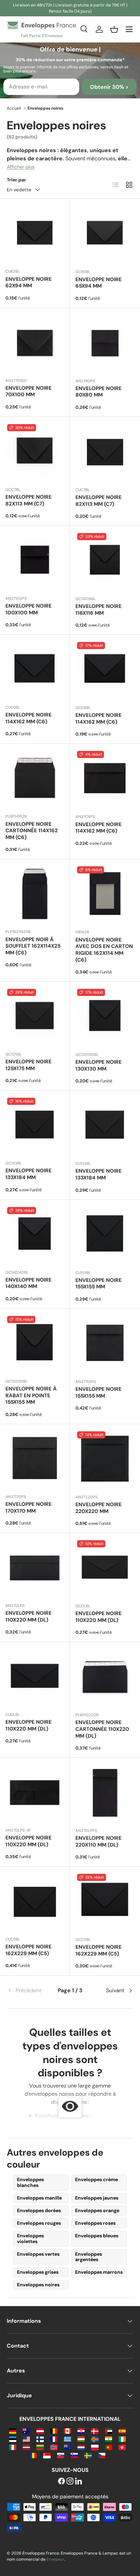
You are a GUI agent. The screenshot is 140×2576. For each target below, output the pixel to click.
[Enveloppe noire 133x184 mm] (35, 1125)
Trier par (16, 180)
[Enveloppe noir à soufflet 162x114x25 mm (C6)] (35, 894)
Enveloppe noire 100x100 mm (29, 609)
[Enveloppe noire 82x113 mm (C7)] (35, 452)
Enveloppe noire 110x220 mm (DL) (29, 1616)
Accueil (14, 108)
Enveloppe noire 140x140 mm (29, 1283)
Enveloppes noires (38, 2285)
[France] (54, 2439)
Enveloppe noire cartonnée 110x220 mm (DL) (102, 1729)
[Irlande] (122, 2439)
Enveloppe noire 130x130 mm (99, 1065)
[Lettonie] (26, 2447)
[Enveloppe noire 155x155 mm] (105, 1235)
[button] (114, 29)
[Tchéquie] (102, 2455)
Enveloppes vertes (38, 2254)
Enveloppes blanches (30, 2182)
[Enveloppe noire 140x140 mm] (35, 1235)
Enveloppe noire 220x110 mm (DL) (99, 1841)
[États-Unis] (26, 2439)
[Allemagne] (13, 2430)
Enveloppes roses (95, 2223)
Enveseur (55, 2559)
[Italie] (13, 2447)
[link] (28, 1991)
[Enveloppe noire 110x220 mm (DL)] (35, 1568)
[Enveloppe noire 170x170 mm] (35, 1459)
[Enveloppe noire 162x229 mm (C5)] (35, 1902)
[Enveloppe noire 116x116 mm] (105, 561)
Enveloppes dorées (39, 2210)
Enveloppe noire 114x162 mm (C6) (29, 718)
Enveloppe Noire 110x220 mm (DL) (29, 1841)
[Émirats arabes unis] (109, 2430)
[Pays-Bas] (81, 2447)
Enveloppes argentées (89, 2257)
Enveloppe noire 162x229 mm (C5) (29, 1950)
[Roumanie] (33, 2455)
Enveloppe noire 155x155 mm (99, 1284)
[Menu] (129, 29)
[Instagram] (70, 2482)
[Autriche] (40, 2430)
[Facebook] (62, 2482)
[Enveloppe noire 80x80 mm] (105, 343)
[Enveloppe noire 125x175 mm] (35, 1017)
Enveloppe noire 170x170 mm (29, 1508)
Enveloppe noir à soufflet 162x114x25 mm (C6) (33, 946)
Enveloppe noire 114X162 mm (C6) (99, 719)
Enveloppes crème (97, 2179)
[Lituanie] (40, 2447)
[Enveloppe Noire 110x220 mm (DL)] (35, 1793)
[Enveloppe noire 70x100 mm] (35, 343)
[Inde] (109, 2439)
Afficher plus (21, 167)
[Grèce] (67, 2439)
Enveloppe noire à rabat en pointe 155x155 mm (31, 1396)
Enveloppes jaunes (97, 2198)
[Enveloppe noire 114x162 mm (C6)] (35, 670)
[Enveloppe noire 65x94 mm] (105, 234)
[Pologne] (95, 2447)
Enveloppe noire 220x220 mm (99, 1508)
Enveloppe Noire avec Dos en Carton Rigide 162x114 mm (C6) (104, 950)
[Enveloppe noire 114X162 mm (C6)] (105, 670)
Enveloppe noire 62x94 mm (29, 283)
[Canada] (67, 2430)
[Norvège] (54, 2447)
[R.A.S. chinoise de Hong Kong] (122, 2447)
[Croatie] (81, 2430)
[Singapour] (47, 2455)
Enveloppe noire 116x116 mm (99, 610)
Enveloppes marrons (99, 2272)
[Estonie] (13, 2439)
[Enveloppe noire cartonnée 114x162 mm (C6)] (35, 779)
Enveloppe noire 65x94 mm (99, 283)
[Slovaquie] (61, 2455)
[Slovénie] (74, 2455)
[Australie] (26, 2430)
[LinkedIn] (78, 2482)
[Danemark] (95, 2430)
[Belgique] (54, 2430)
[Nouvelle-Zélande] (67, 2447)
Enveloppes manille (39, 2198)
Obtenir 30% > (109, 87)
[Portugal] (109, 2447)
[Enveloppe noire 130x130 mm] (105, 1017)
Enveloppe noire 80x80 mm (99, 392)
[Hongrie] (81, 2439)
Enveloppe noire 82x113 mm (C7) (29, 500)
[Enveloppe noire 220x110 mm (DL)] (105, 1793)
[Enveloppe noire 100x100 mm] (35, 561)
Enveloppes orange (97, 2210)
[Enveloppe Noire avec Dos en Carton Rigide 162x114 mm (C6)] (105, 894)
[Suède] (88, 2455)
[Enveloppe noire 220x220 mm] (105, 1459)
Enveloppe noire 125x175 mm (29, 1065)
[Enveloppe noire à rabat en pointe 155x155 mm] (35, 1344)
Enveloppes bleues (97, 2236)
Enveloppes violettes (30, 2239)
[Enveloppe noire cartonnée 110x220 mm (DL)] (105, 1677)
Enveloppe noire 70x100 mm (29, 391)
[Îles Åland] (95, 2439)
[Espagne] (122, 2430)
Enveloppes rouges (39, 2223)
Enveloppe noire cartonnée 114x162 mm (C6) (32, 831)
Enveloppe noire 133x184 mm (29, 1174)
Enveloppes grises (38, 2272)
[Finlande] (40, 2439)
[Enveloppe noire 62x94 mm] (35, 234)
